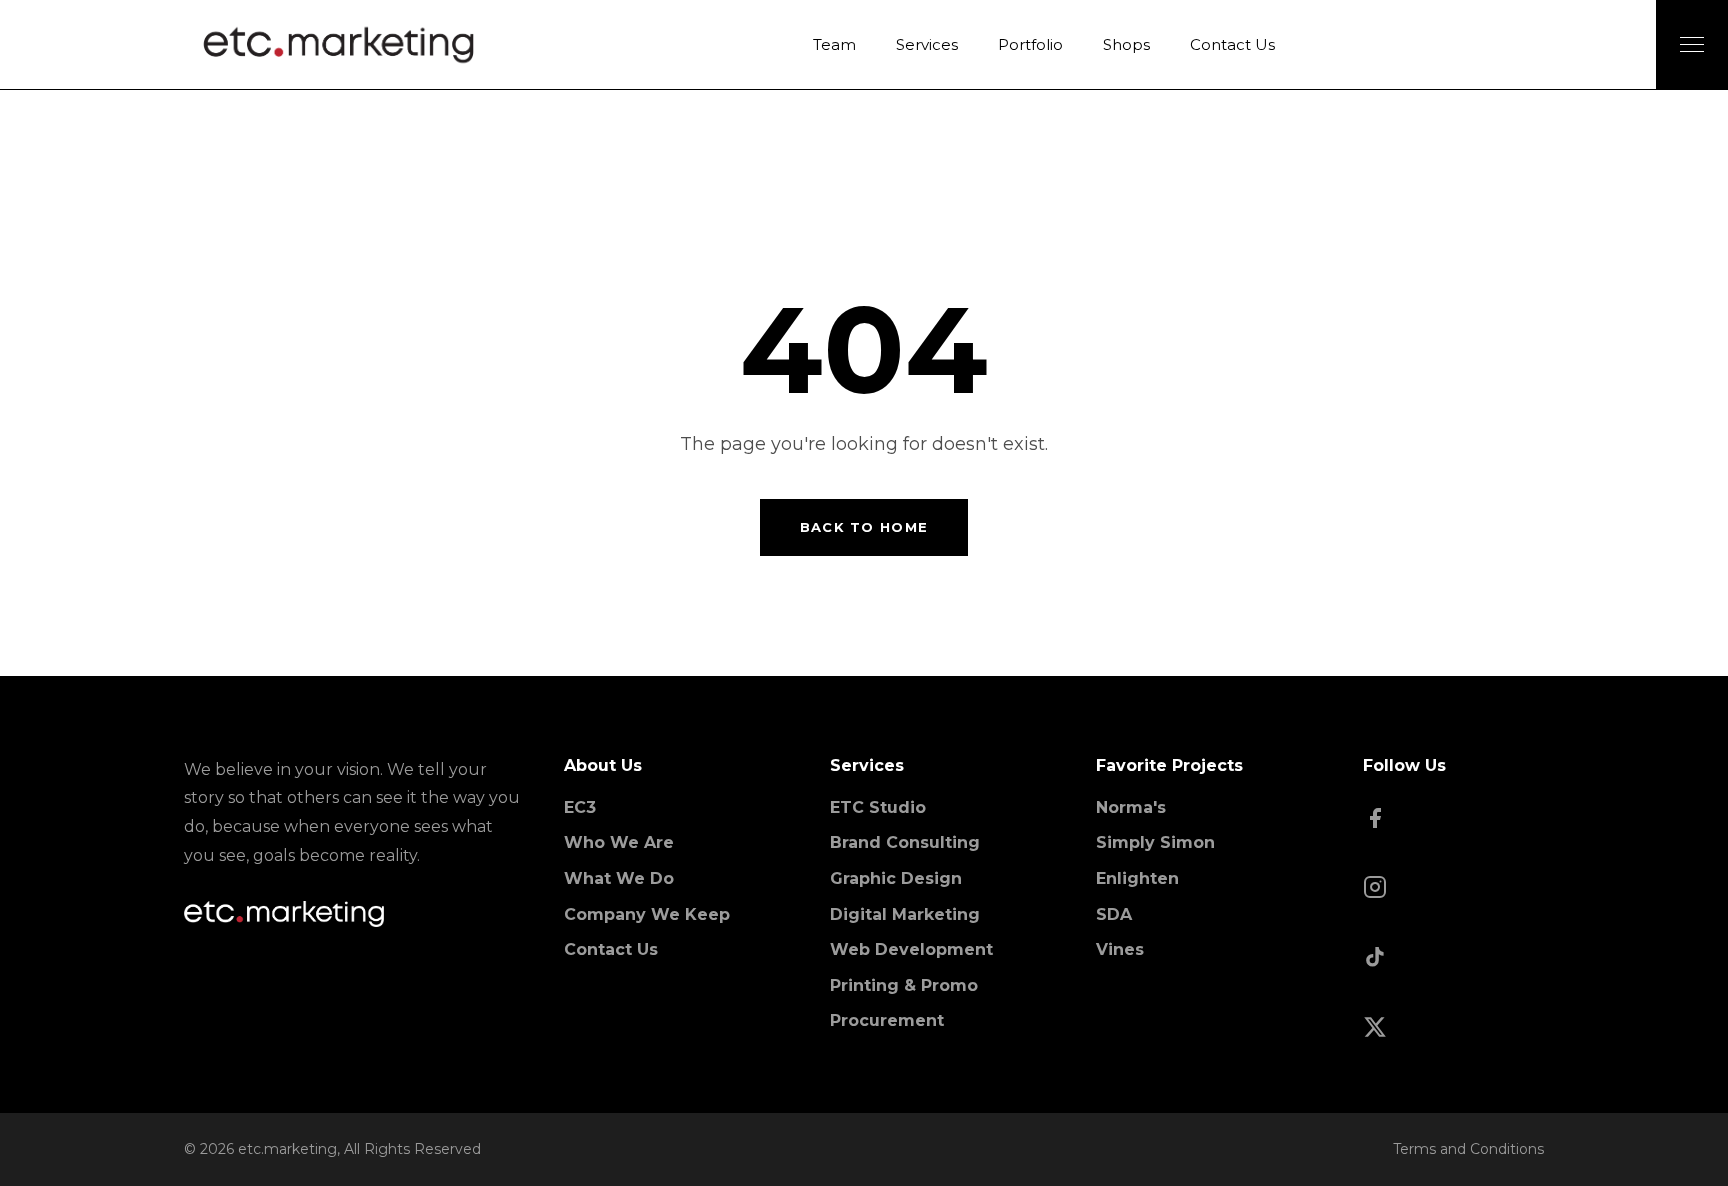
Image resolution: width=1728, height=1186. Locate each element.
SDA (1114, 914)
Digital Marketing (905, 914)
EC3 (580, 807)
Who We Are (619, 842)
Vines (1120, 949)
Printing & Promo (904, 985)
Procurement (887, 1020)
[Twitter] (1453, 1029)
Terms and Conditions (1468, 1149)
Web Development (911, 949)
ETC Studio (878, 807)
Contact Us (611, 949)
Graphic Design (896, 878)
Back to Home (864, 527)
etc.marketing (287, 1149)
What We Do (619, 878)
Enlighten (1137, 878)
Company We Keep (647, 914)
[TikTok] (1453, 959)
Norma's (1131, 807)
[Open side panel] (1692, 44)
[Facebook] (1453, 820)
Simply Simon (1155, 842)
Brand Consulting (905, 842)
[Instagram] (1453, 889)
